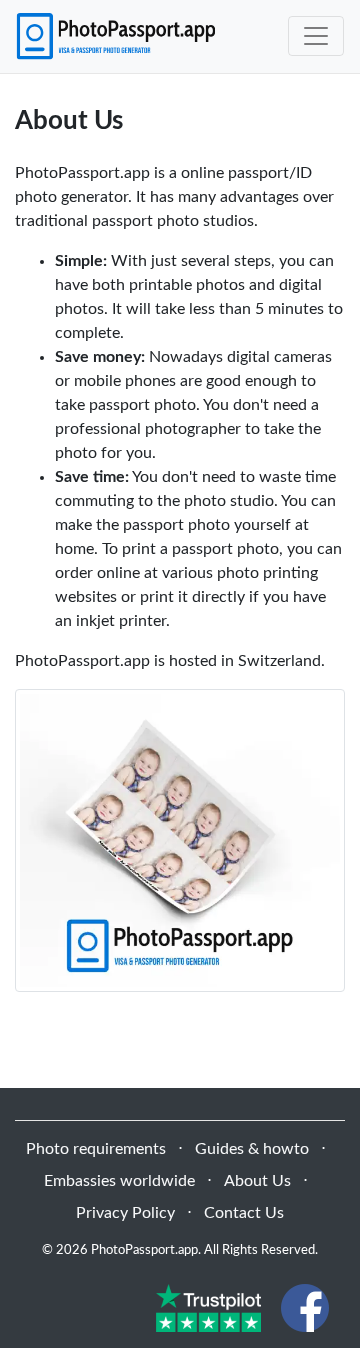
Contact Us (244, 1213)
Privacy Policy (125, 1213)
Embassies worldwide (119, 1181)
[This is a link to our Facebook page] (305, 1307)
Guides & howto (252, 1149)
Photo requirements (96, 1149)
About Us (257, 1181)
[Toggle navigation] (316, 36)
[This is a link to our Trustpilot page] (208, 1307)
